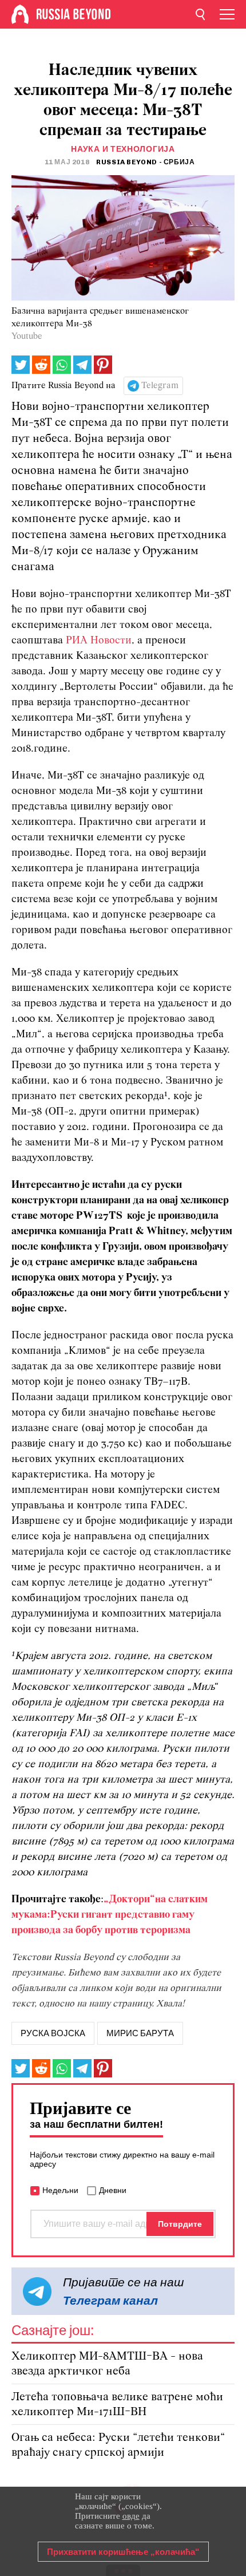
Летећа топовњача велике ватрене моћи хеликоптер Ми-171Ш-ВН (117, 2405)
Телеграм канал (110, 2300)
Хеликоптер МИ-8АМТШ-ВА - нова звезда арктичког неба (107, 2364)
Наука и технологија (123, 149)
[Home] (20, 14)
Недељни (60, 2190)
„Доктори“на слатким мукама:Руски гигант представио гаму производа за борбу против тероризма (110, 1915)
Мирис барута (140, 2033)
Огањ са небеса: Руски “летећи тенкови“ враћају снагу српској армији (118, 2445)
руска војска (53, 2033)
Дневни (113, 2190)
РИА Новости (99, 641)
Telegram (160, 386)
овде (131, 2516)
